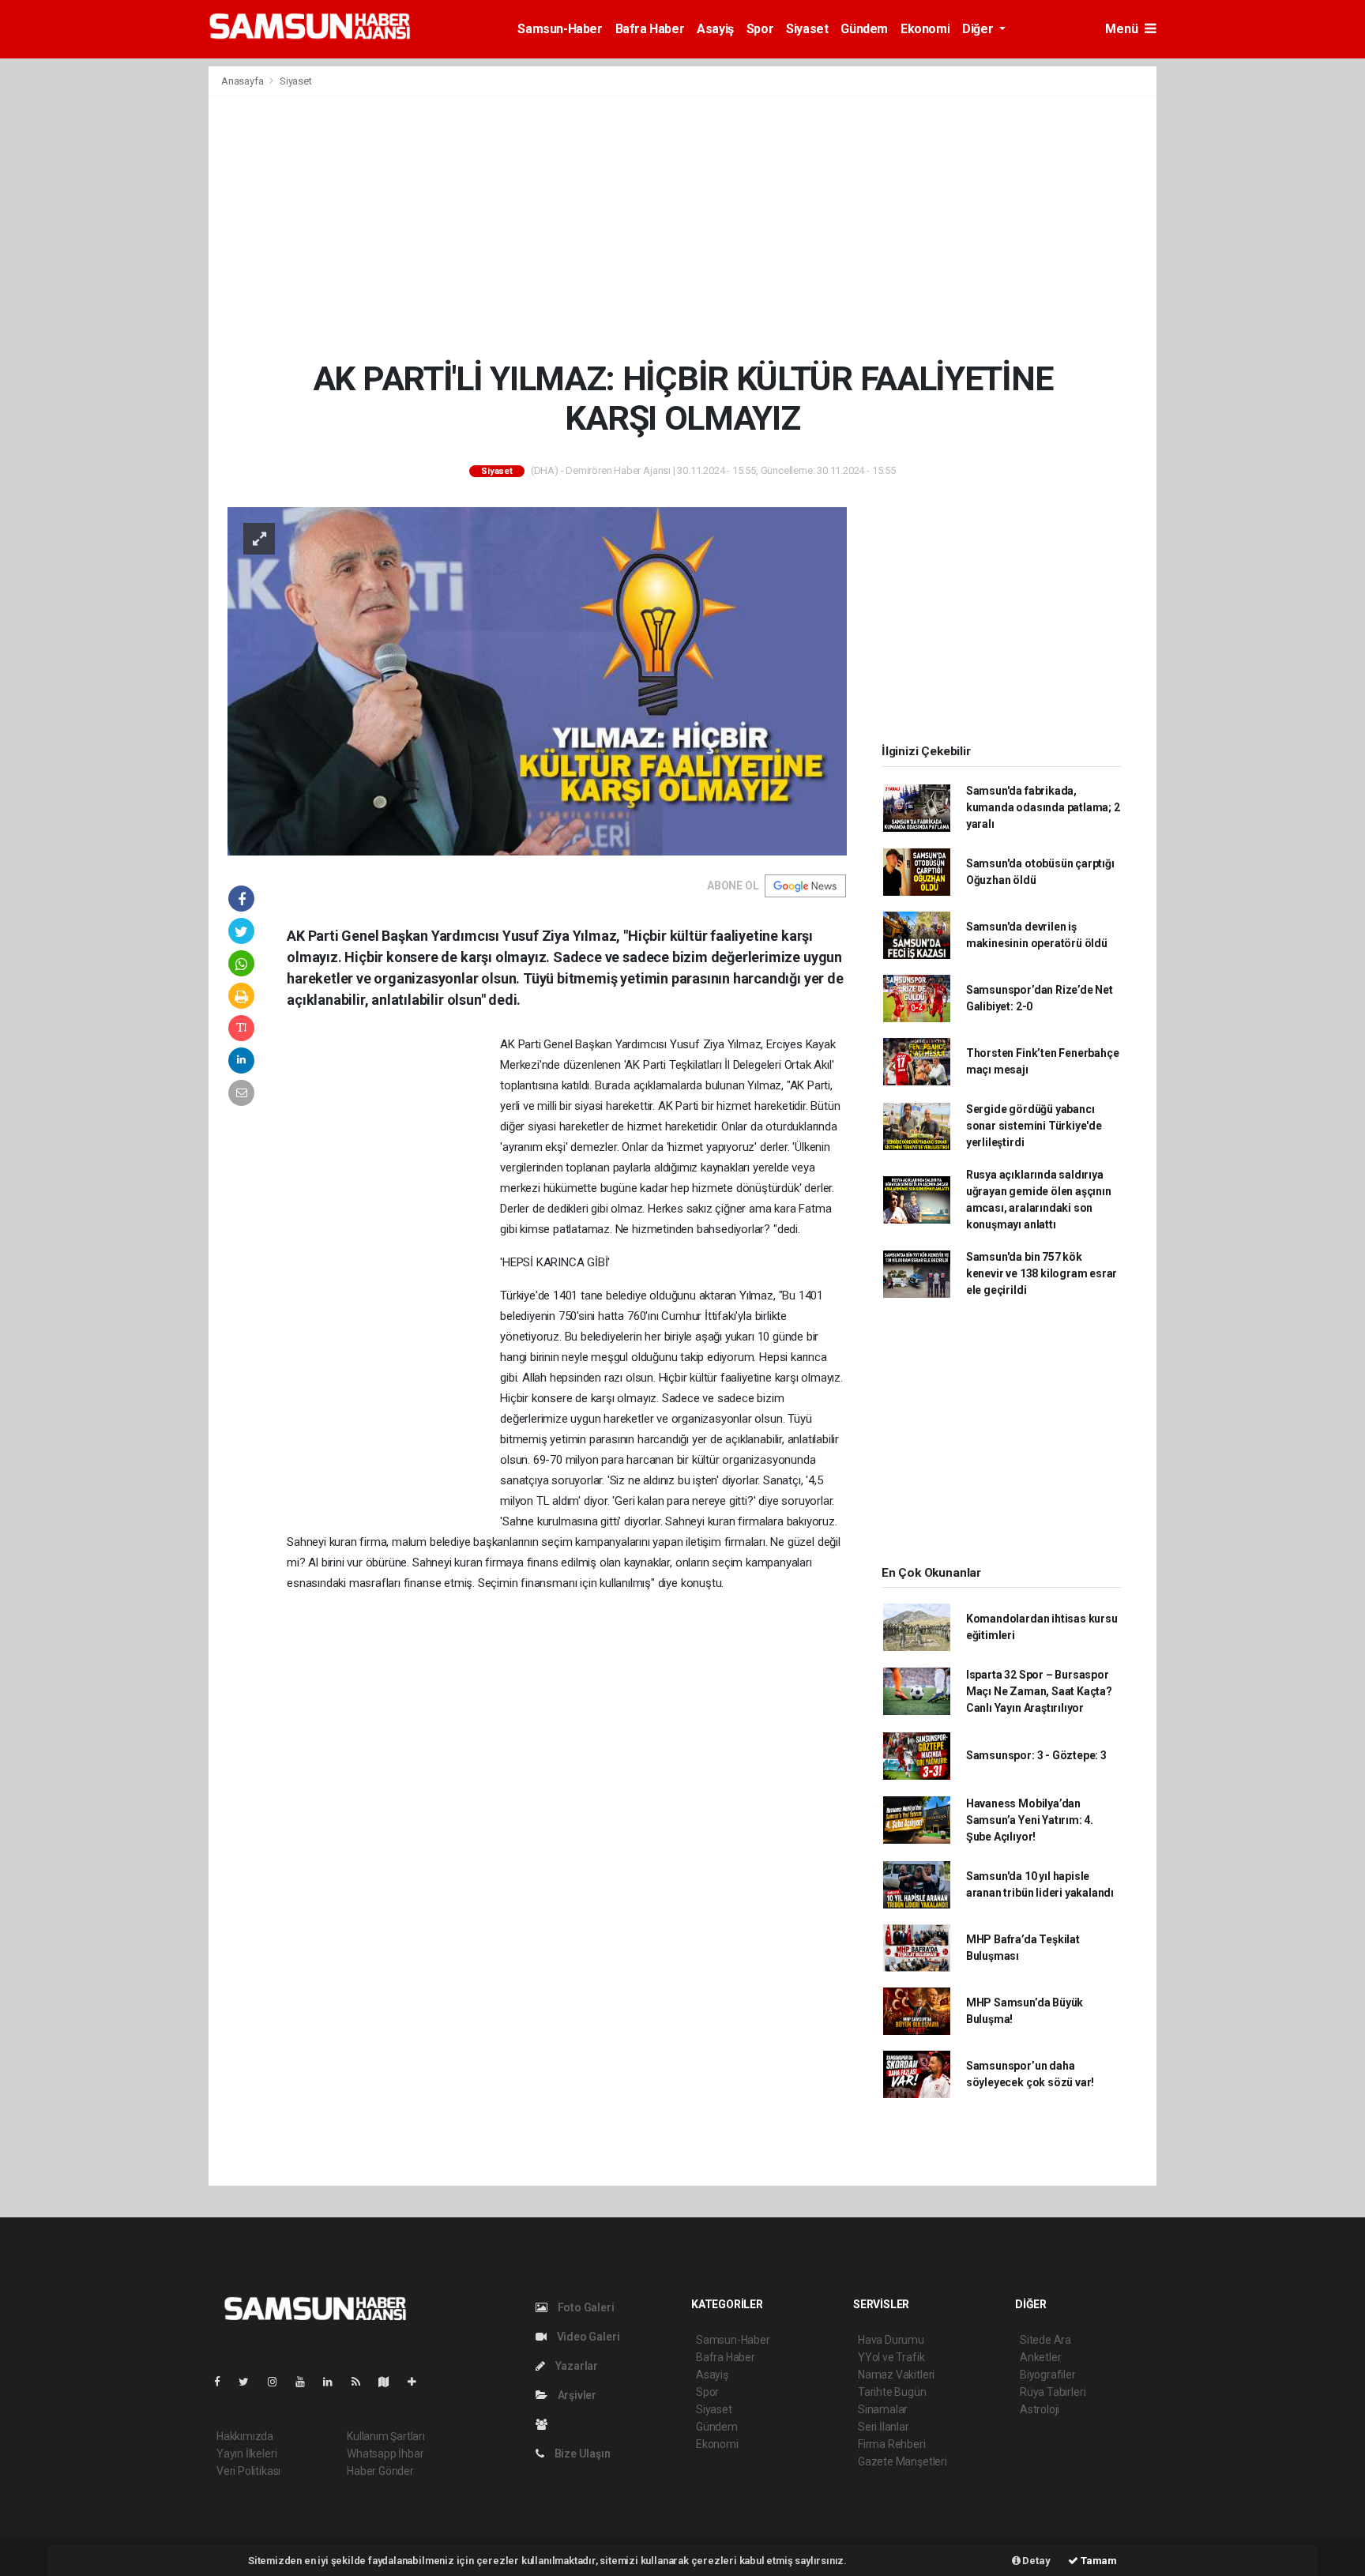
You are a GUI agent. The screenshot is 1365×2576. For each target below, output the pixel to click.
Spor (760, 29)
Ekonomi (925, 29)
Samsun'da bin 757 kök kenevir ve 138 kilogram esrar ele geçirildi (1042, 1273)
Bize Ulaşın (581, 2454)
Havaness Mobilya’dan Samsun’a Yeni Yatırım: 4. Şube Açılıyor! (1030, 1820)
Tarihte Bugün (892, 2392)
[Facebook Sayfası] (224, 2382)
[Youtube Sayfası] (306, 2382)
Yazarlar (575, 2366)
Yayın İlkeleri (246, 2454)
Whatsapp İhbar (385, 2454)
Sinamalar (883, 2409)
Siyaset (807, 29)
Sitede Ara (1045, 2340)
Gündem (864, 29)
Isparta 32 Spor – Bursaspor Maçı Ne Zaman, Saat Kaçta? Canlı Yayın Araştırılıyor (1039, 1691)
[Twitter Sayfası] (250, 2382)
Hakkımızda (245, 2436)
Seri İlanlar (884, 2427)
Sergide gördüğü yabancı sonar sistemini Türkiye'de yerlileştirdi (1034, 1126)
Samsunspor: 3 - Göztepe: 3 (1036, 1755)
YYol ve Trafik (891, 2357)
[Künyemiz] (545, 2424)
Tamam (1098, 2561)
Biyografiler (1048, 2375)
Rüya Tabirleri (1053, 2392)
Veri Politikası (248, 2471)
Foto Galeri (585, 2307)
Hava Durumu (891, 2340)
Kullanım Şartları (386, 2436)
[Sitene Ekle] (418, 2382)
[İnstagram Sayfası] (279, 2382)
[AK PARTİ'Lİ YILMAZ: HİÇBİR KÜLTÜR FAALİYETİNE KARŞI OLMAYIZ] (537, 680)
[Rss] (362, 2382)
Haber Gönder (380, 2471)
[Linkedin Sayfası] (334, 2382)
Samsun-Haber (560, 29)
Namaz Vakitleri (896, 2375)
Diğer (979, 29)
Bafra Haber (650, 29)
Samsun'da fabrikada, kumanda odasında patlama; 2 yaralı (1043, 807)
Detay (1036, 2561)
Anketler (1040, 2357)
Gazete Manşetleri (902, 2461)
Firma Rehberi (892, 2444)
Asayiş (715, 29)
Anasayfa (243, 81)
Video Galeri (587, 2337)
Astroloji (1040, 2409)
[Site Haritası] (390, 2382)
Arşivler (576, 2395)
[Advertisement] (682, 228)
